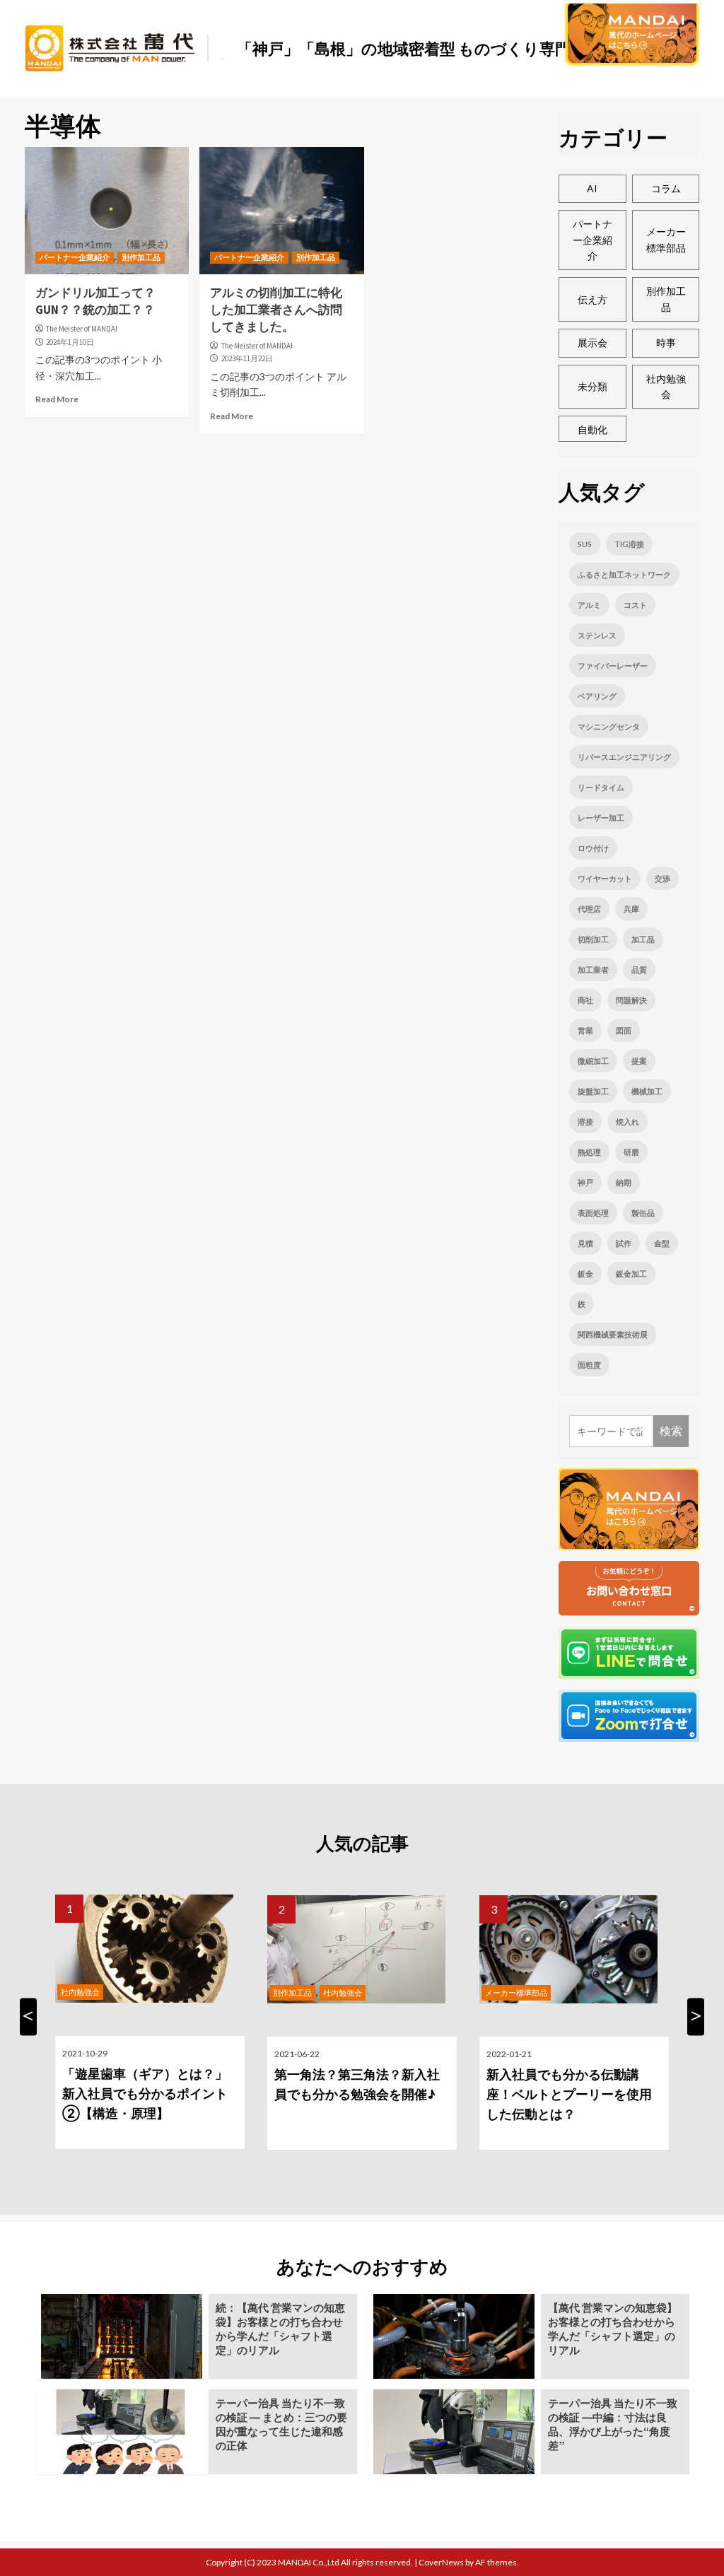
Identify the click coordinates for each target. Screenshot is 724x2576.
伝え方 (592, 299)
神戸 (585, 1182)
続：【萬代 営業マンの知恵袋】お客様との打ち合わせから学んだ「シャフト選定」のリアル (280, 2329)
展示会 (592, 343)
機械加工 (647, 1091)
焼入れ (627, 1122)
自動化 (592, 429)
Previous (28, 2016)
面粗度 (589, 1365)
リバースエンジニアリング (624, 757)
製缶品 (643, 1213)
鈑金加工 (631, 1274)
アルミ (589, 605)
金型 (662, 1243)
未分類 (592, 386)
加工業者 (593, 970)
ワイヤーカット (605, 878)
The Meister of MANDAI (82, 329)
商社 (585, 1000)
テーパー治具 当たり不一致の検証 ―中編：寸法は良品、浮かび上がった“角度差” (613, 2424)
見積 (585, 1243)
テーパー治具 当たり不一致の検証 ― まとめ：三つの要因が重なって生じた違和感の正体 (281, 2424)
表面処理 (593, 1213)
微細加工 (593, 1061)
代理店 (589, 909)
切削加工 (593, 939)
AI (592, 188)
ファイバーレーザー (613, 666)
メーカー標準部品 (666, 239)
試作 (624, 1243)
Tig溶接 (629, 544)
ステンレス (597, 635)
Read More (57, 399)
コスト (635, 605)
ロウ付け (593, 848)
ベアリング (597, 696)
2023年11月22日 (247, 358)
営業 (585, 1030)
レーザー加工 (601, 818)
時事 (666, 343)
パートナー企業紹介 (75, 257)
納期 (624, 1182)
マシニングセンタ (609, 726)
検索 (671, 1430)
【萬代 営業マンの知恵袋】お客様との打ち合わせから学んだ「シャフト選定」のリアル (613, 2329)
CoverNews (441, 2562)
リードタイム (601, 787)
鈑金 (585, 1274)
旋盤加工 (593, 1091)
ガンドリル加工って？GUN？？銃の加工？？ (95, 301)
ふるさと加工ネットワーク (624, 574)
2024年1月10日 (70, 342)
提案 (639, 1061)
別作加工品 (141, 257)
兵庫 (631, 909)
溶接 (585, 1122)
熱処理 (589, 1152)
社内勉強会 (666, 386)
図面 (624, 1030)
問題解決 (631, 1000)
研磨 (631, 1152)
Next (696, 2016)
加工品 (643, 939)
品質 (639, 970)
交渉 (662, 878)
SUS (585, 544)
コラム (666, 188)
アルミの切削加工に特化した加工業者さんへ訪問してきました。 (276, 310)
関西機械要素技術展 (613, 1334)
